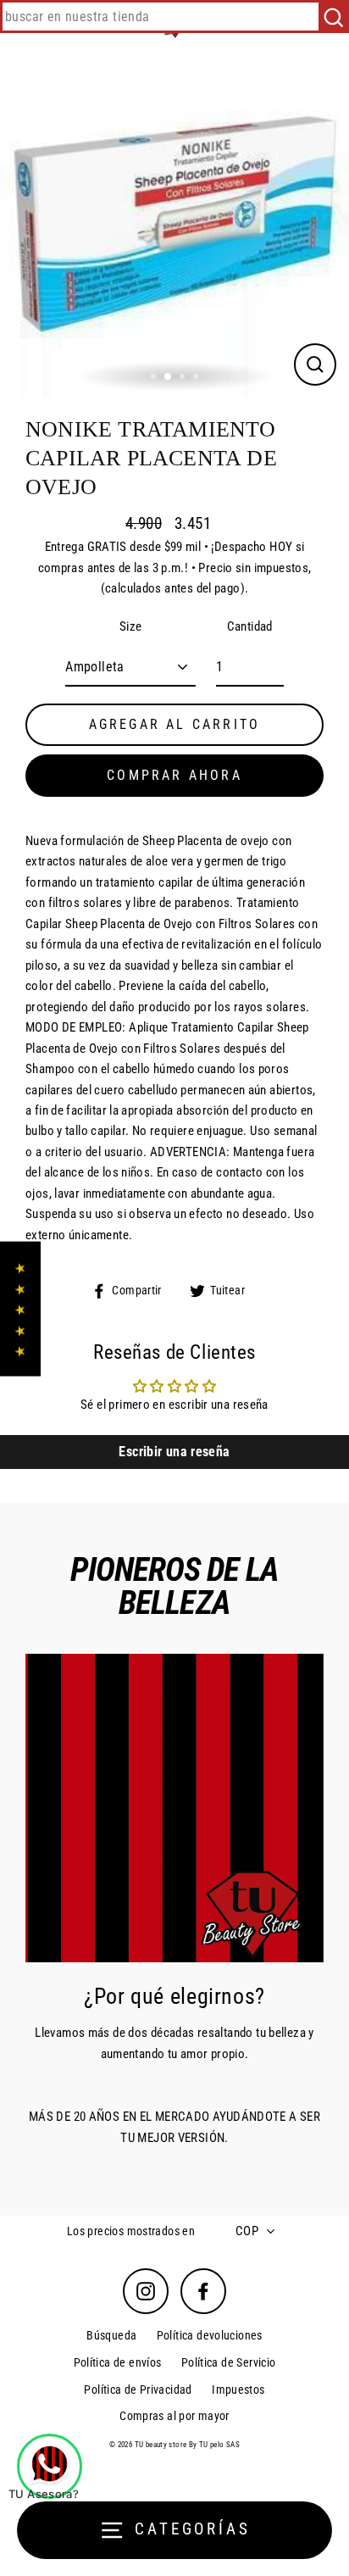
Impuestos (238, 2390)
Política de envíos (118, 2362)
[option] (174, 224)
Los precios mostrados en (131, 2231)
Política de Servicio (229, 2362)
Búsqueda (111, 2335)
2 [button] (169, 377)
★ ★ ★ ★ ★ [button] (20, 1308)
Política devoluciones (210, 2335)
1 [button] (155, 378)
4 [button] (197, 378)
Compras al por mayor (174, 2416)
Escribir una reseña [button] (174, 1452)
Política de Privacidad (138, 2390)
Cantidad (250, 626)
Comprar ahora (174, 775)
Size (131, 626)
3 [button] (184, 378)
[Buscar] (333, 17)
